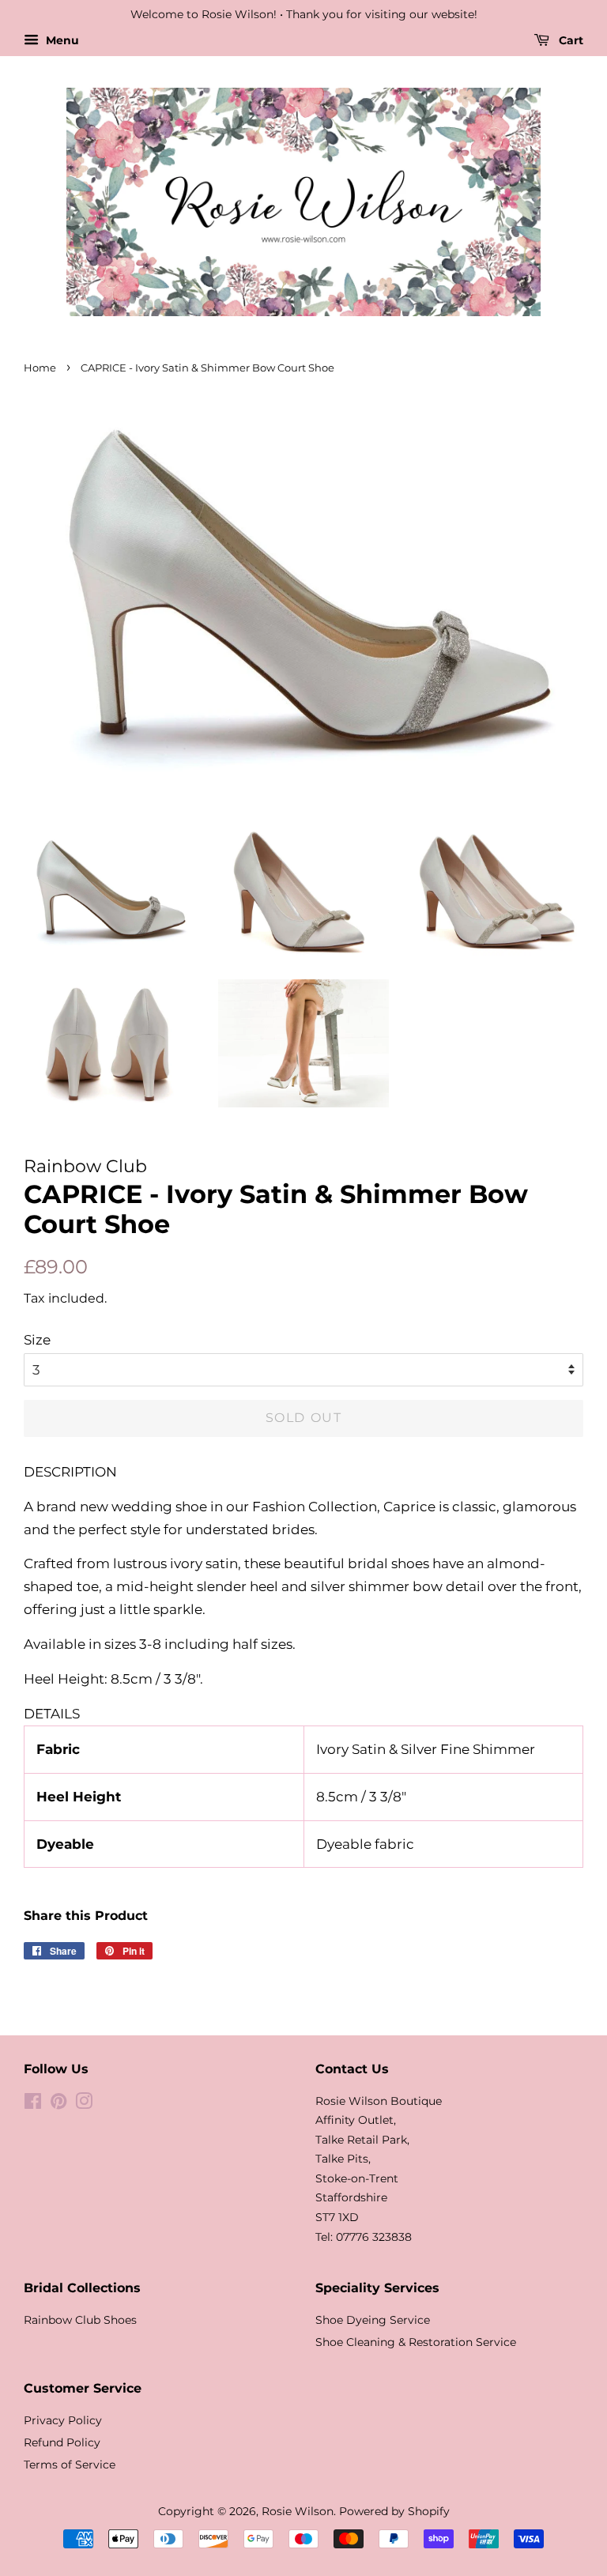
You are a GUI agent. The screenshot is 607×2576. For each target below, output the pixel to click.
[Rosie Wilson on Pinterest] (58, 2104)
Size (37, 1340)
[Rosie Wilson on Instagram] (84, 2104)
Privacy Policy (63, 2420)
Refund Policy (62, 2442)
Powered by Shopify (394, 2511)
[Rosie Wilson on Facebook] (33, 2104)
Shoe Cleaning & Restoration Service (416, 2342)
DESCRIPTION (70, 1472)
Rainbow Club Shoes (80, 2320)
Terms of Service (70, 2465)
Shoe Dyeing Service (373, 2320)
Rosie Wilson (298, 2511)
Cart (569, 40)
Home (40, 368)
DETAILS (52, 1714)
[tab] (303, 1472)
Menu (61, 40)
